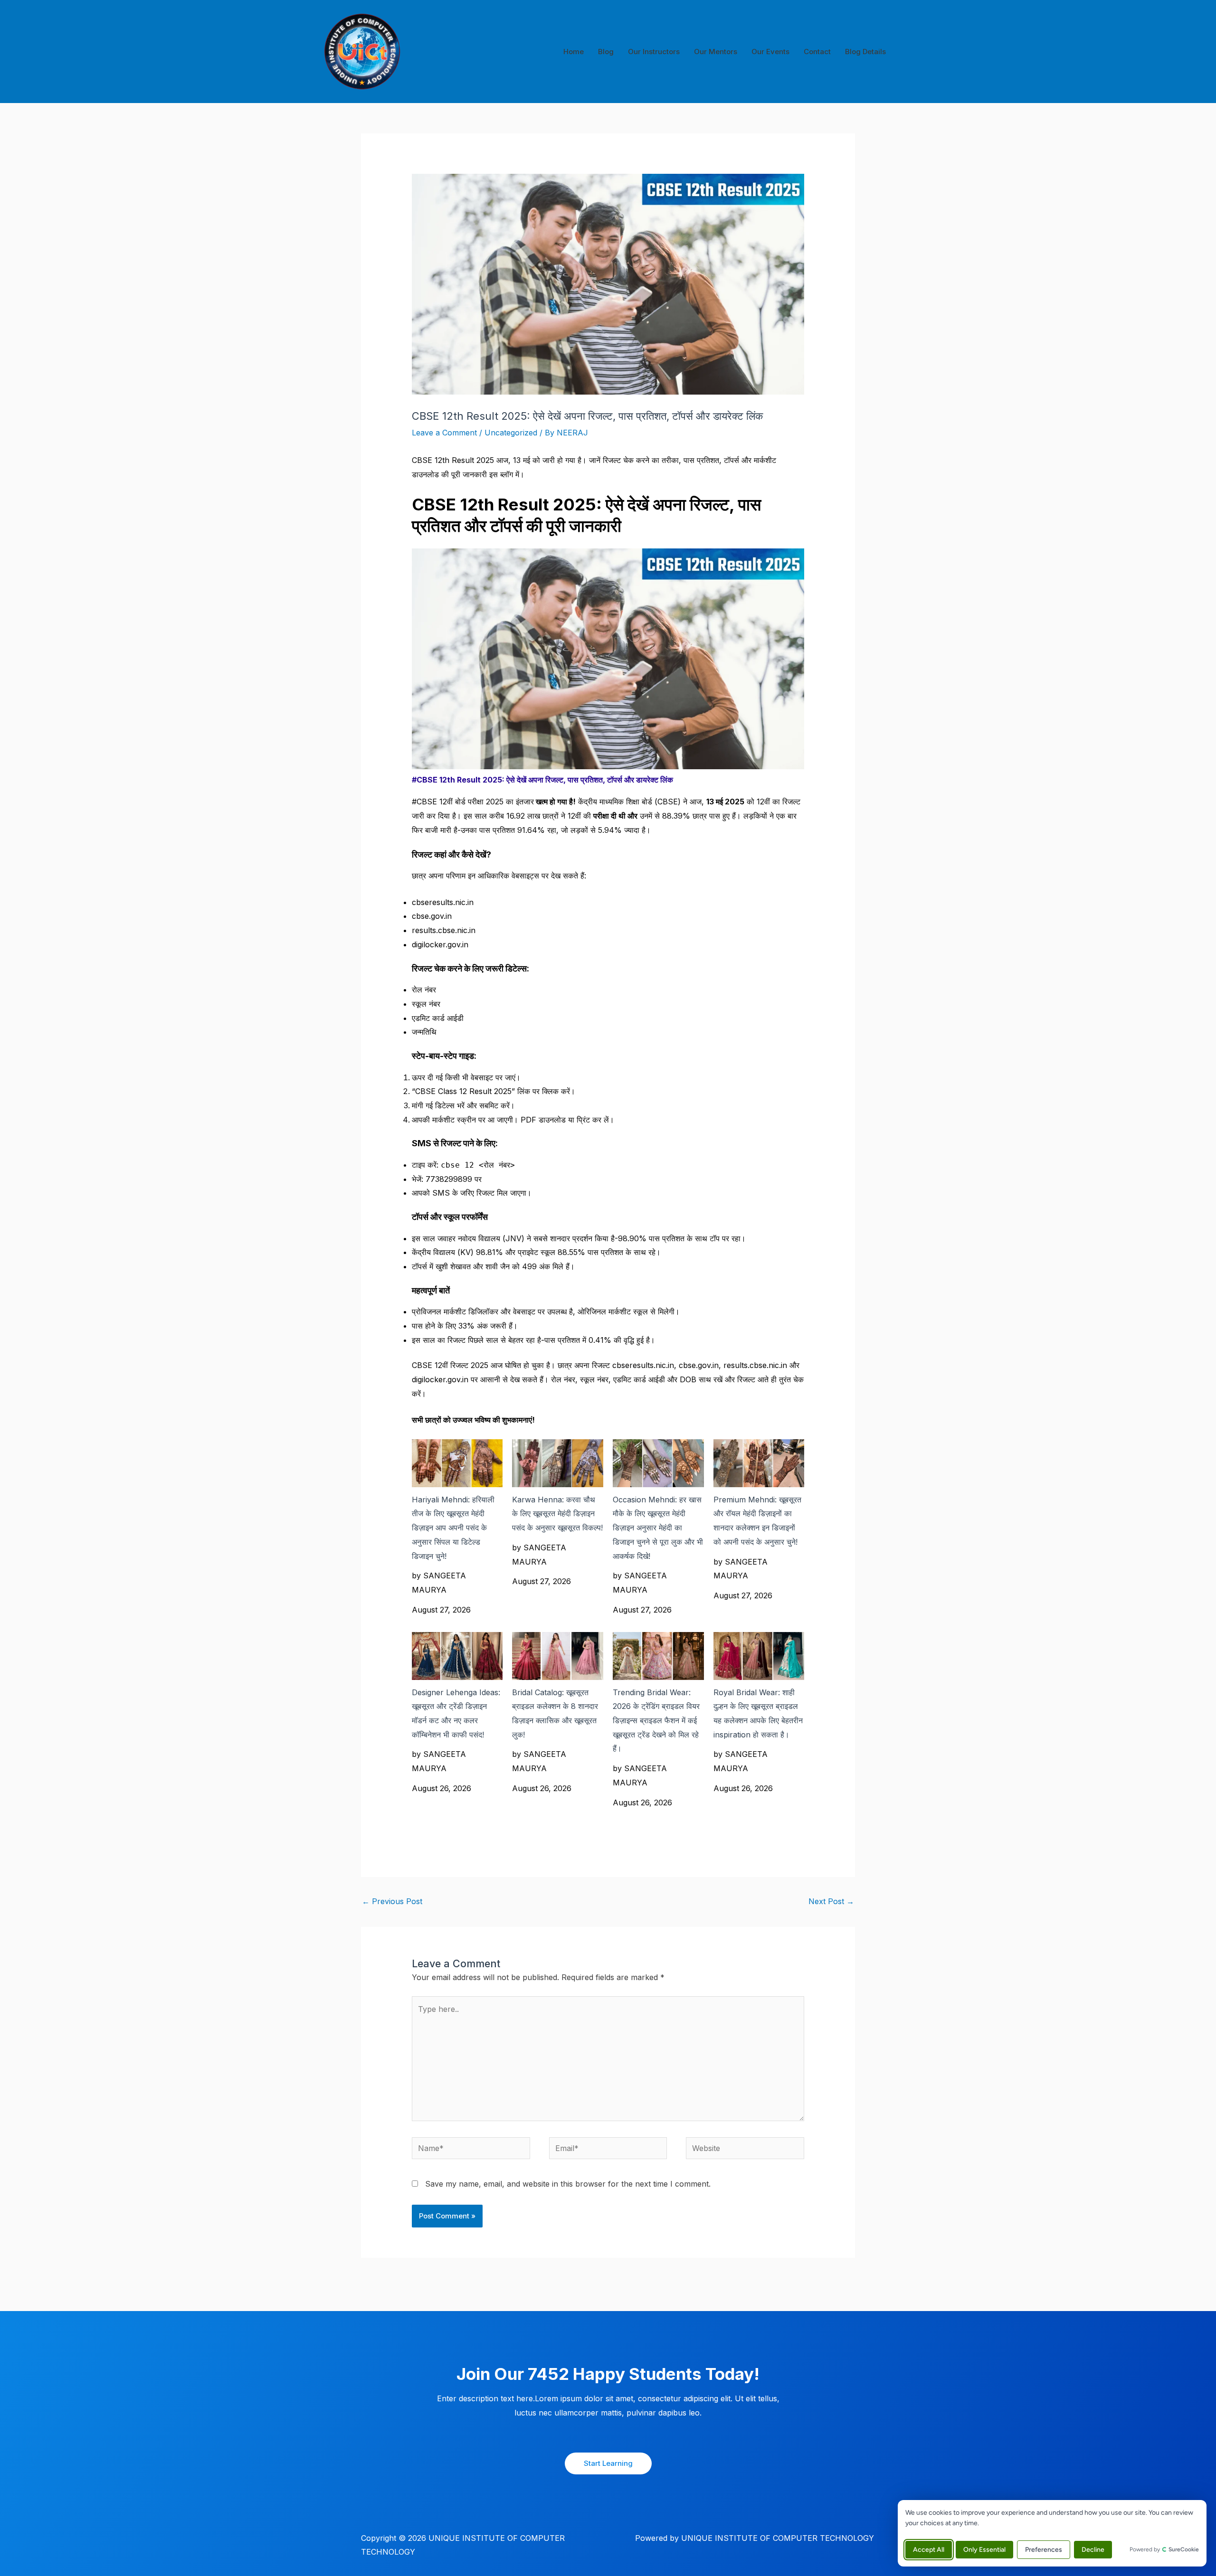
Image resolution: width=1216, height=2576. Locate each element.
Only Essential (984, 2550)
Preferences (1044, 2550)
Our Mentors (716, 52)
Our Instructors (654, 52)
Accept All (929, 2550)
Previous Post (392, 1901)
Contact (817, 52)
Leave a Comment (444, 433)
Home (574, 52)
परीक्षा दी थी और (615, 816)
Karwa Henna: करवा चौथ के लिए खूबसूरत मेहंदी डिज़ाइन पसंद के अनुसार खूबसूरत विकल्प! (557, 1514)
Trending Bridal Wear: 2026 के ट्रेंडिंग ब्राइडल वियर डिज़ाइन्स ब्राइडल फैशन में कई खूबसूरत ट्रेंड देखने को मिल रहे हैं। (656, 1721)
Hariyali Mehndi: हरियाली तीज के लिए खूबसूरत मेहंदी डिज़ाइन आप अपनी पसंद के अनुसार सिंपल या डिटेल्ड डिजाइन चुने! (453, 1528)
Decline (1093, 2550)
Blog (606, 52)
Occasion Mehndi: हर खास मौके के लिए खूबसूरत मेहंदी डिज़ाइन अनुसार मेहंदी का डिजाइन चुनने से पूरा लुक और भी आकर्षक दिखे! (658, 1528)
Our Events (770, 52)
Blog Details (865, 52)
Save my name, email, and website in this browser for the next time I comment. (568, 2184)
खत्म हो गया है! (555, 802)
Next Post (831, 1901)
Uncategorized (511, 433)
